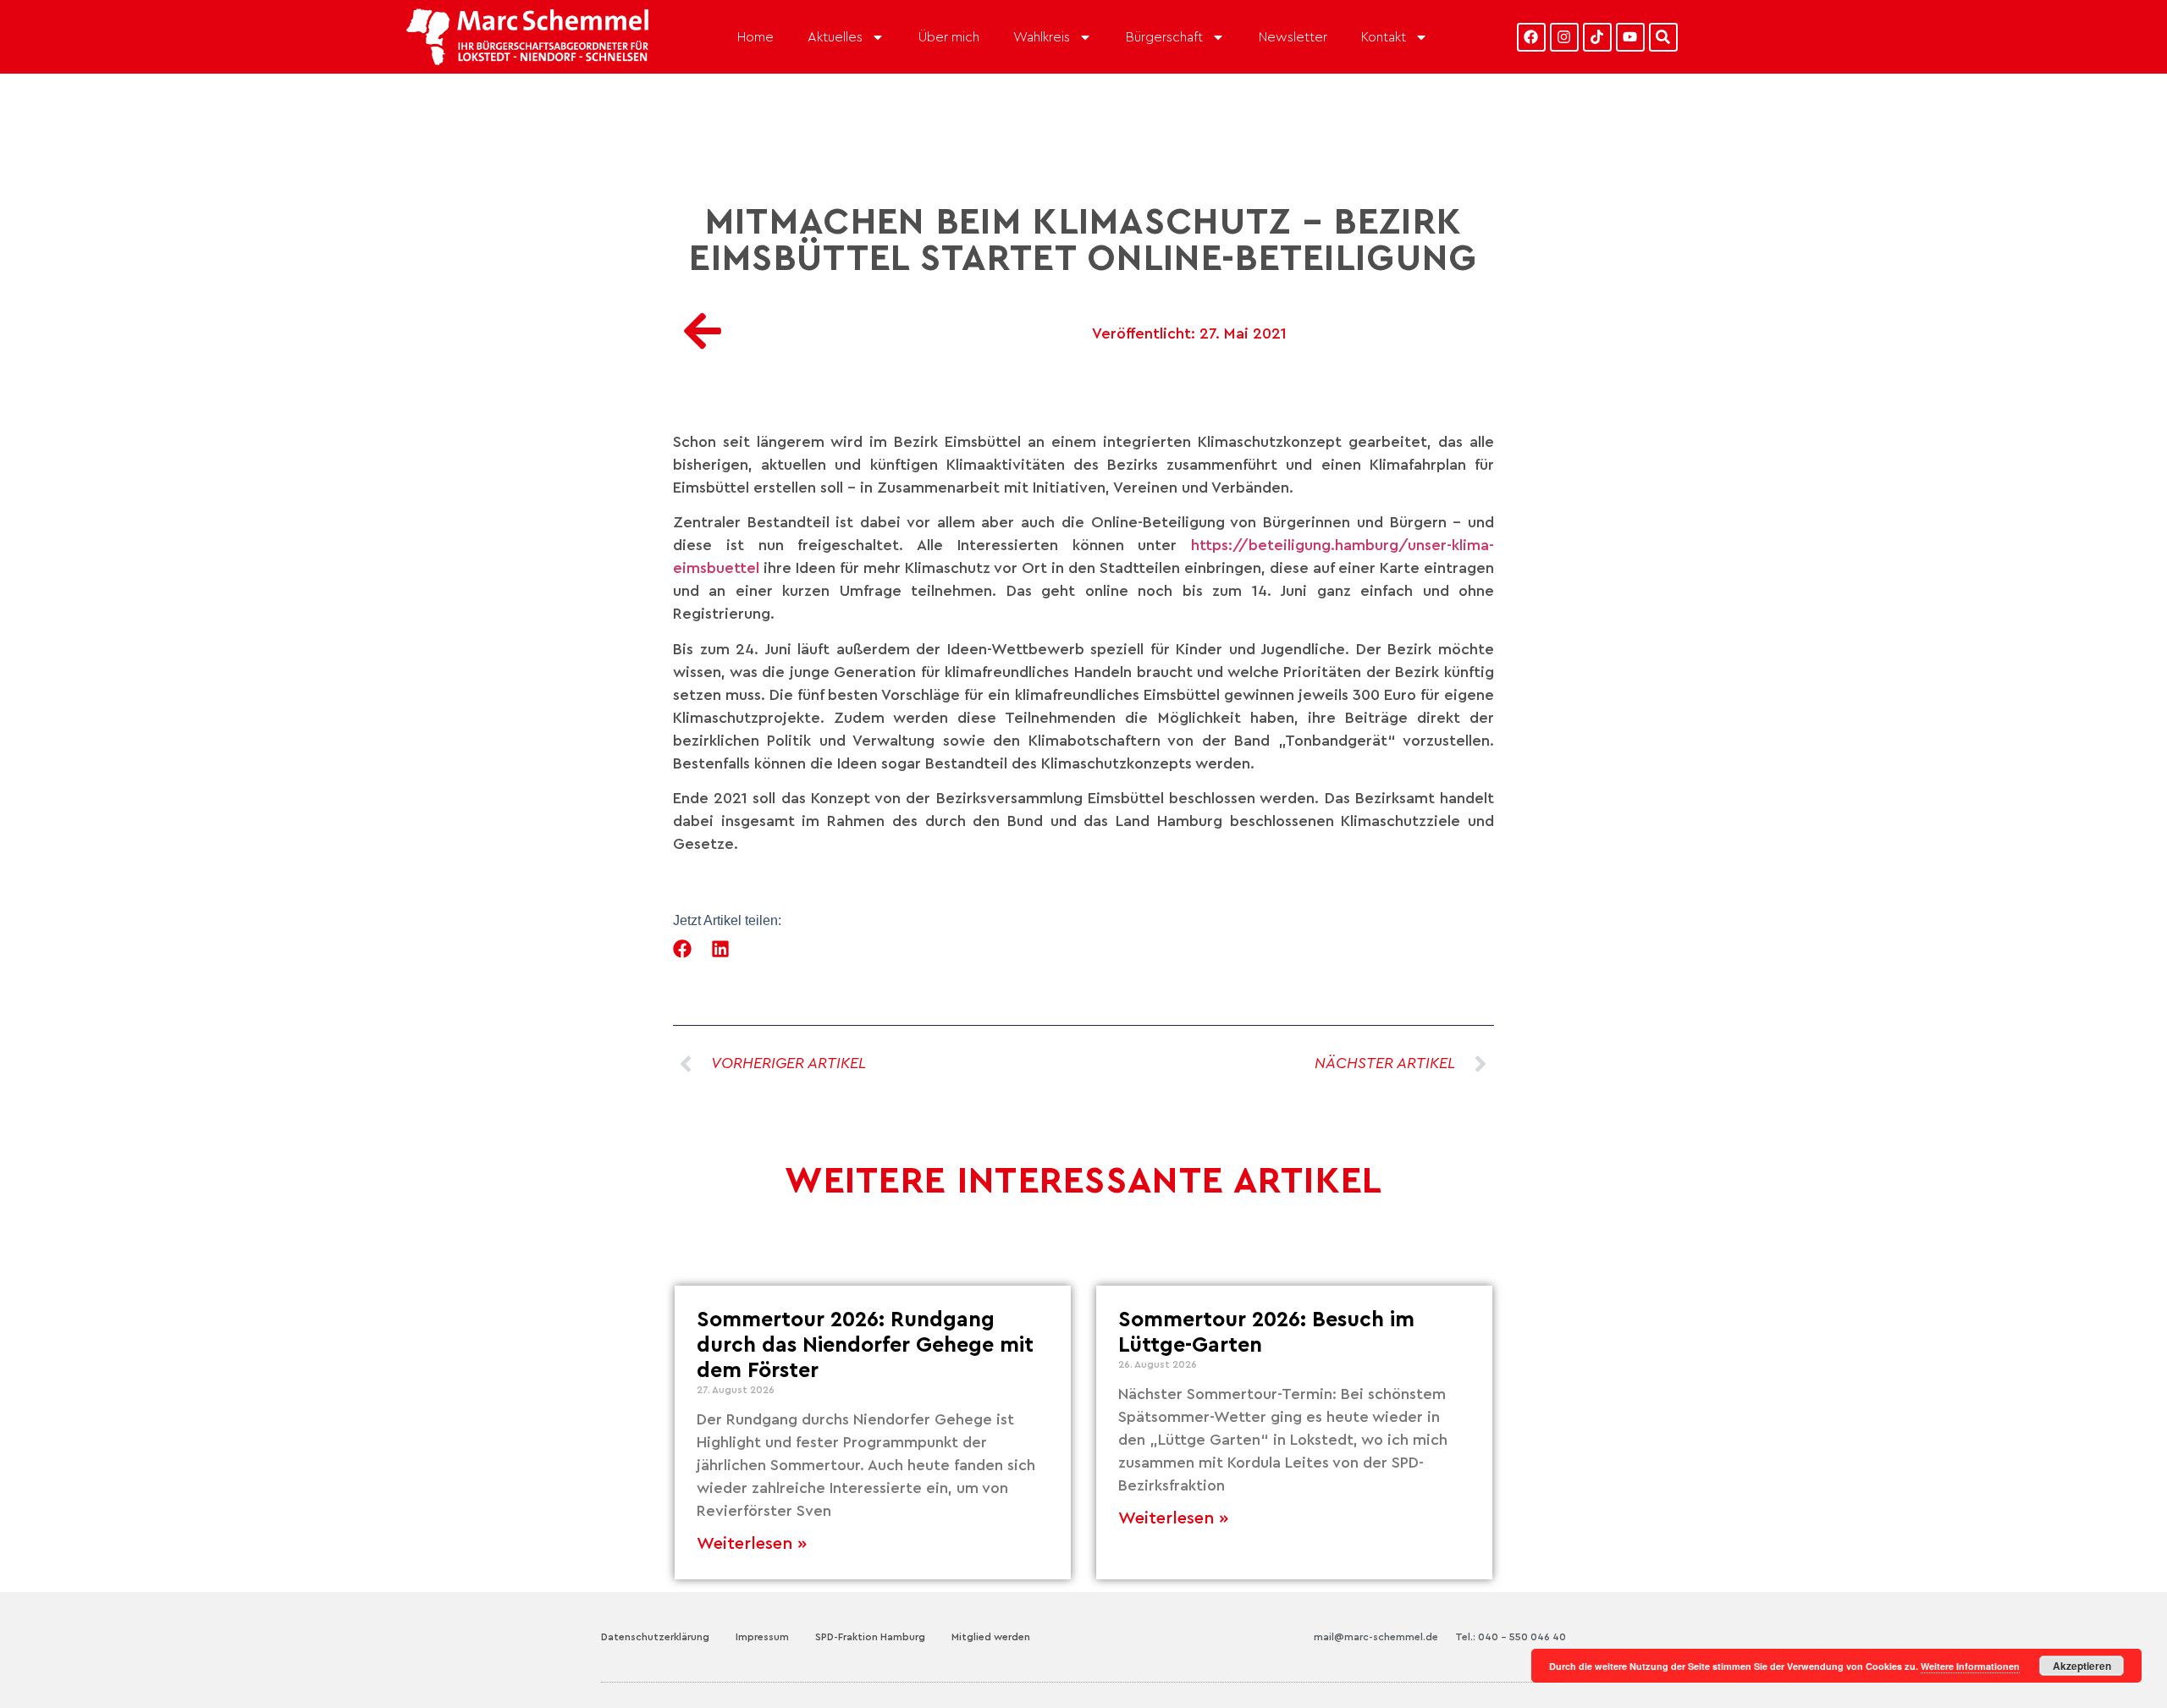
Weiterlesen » (752, 1544)
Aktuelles (835, 37)
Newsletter (1293, 37)
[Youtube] (1630, 37)
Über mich (949, 37)
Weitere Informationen (1970, 1666)
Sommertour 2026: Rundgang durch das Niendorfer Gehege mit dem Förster (865, 1345)
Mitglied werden (991, 1637)
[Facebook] (1531, 37)
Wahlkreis (1042, 37)
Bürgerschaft (1164, 37)
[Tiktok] (1597, 37)
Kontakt (1384, 37)
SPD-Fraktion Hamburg (870, 1637)
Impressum (762, 1637)
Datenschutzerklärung (655, 1637)
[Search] (1663, 37)
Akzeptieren (2082, 1666)
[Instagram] (1564, 37)
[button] (683, 948)
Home (755, 37)
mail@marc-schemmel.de (1376, 1637)
